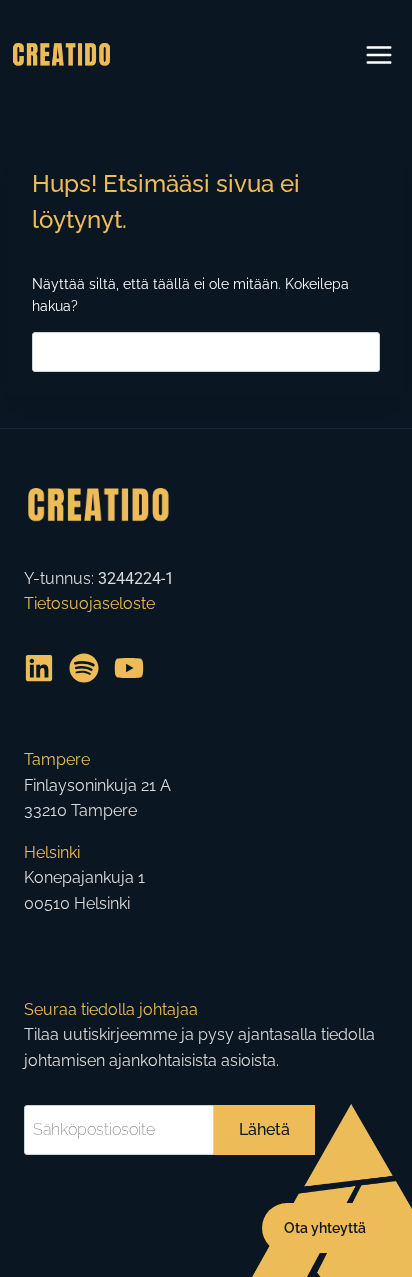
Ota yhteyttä (325, 1228)
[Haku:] (206, 350)
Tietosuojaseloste (89, 603)
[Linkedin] (39, 668)
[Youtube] (129, 668)
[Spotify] (84, 668)
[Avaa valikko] (378, 54)
